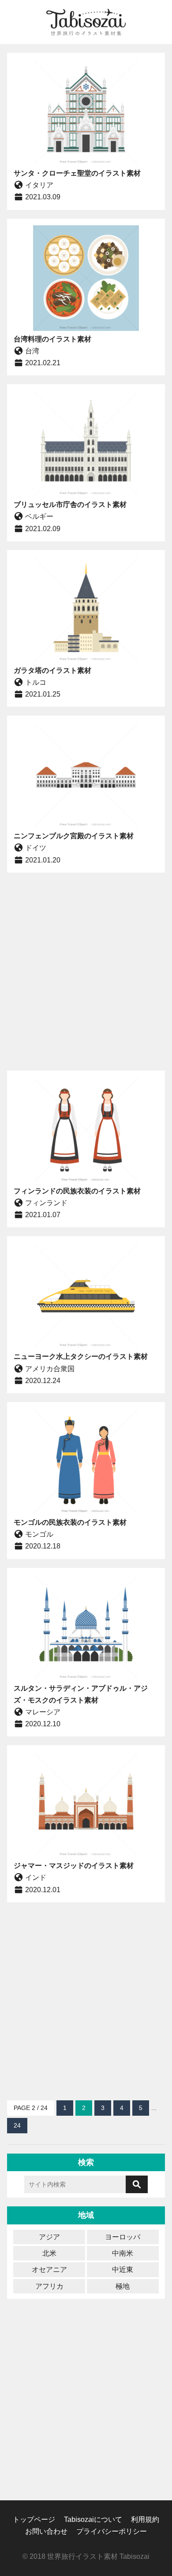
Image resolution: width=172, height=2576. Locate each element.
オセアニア (49, 2270)
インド (36, 1877)
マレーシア (43, 1712)
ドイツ (36, 848)
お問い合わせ (46, 2531)
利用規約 (145, 2519)
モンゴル (39, 1534)
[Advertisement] (86, 972)
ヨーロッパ (123, 2237)
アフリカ (49, 2286)
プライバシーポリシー (112, 2531)
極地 (123, 2286)
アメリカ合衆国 (50, 1369)
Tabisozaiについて (93, 2519)
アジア (49, 2237)
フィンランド (46, 1203)
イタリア (39, 185)
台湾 (32, 351)
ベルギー (39, 516)
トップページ (34, 2519)
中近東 (123, 2270)
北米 (49, 2253)
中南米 (123, 2253)
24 (17, 2125)
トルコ (36, 682)
